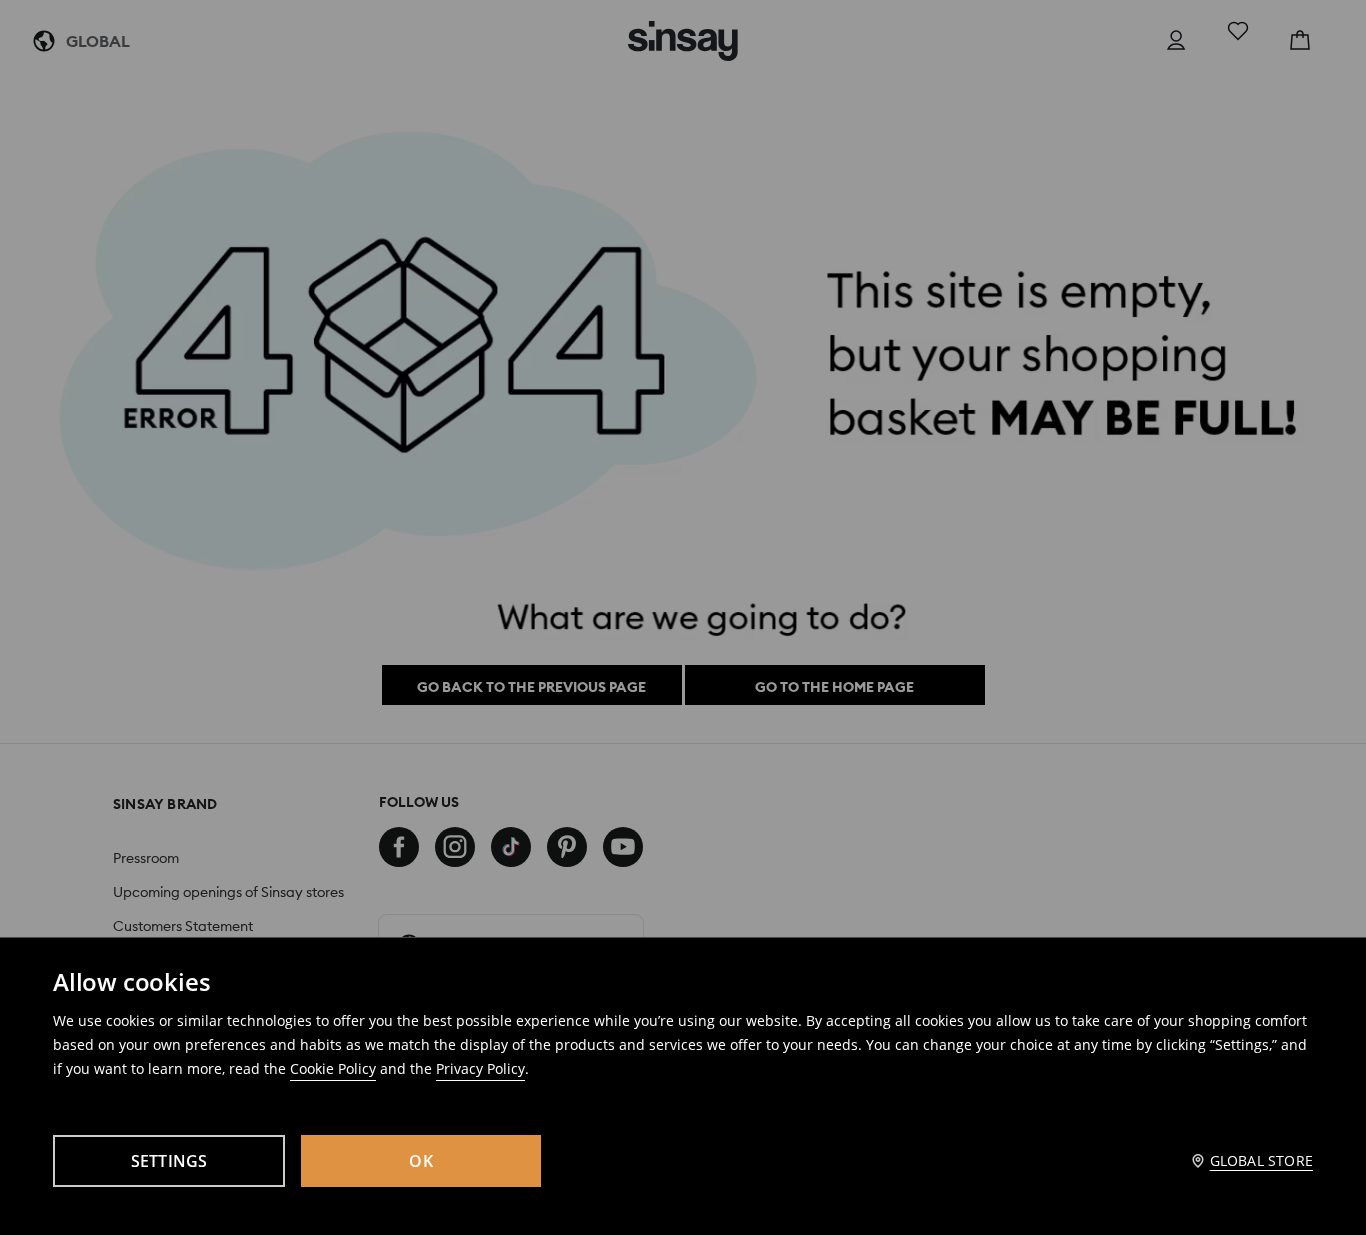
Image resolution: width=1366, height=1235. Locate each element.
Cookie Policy (333, 1068)
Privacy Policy (480, 1068)
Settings (169, 1161)
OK (421, 1161)
